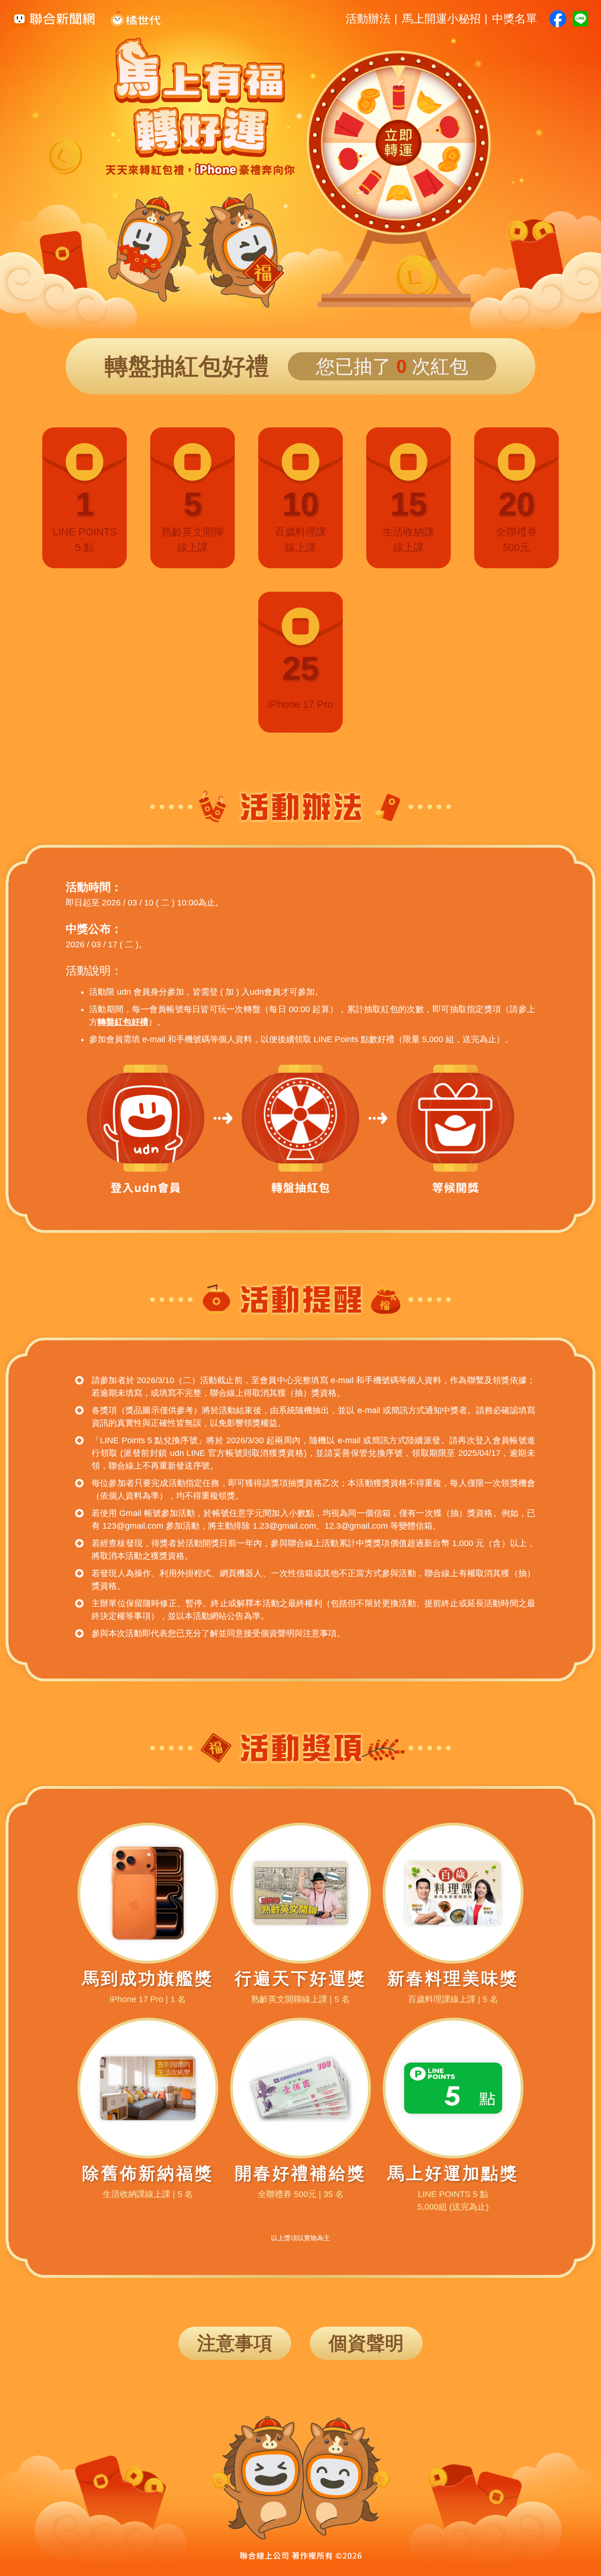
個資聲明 (366, 2343)
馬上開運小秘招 (441, 19)
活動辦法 (368, 19)
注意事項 (235, 2343)
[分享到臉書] (558, 19)
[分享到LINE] (580, 19)
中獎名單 (515, 19)
